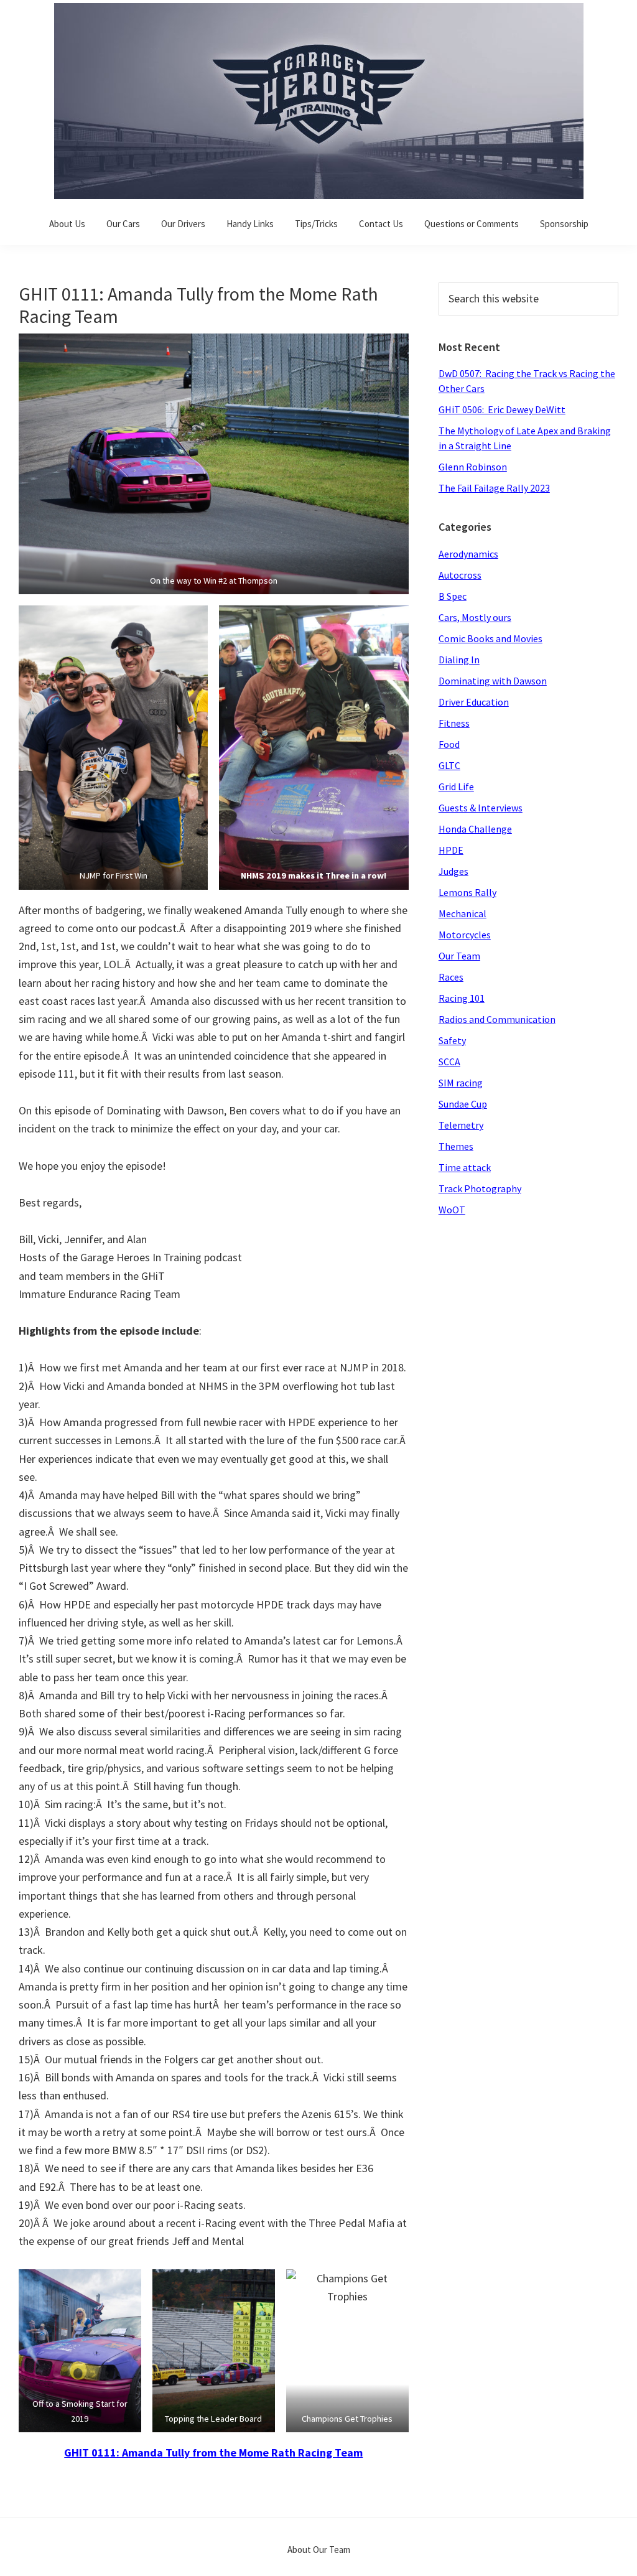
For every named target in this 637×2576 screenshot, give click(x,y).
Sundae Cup (463, 1104)
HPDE (451, 850)
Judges (453, 871)
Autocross (460, 575)
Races (451, 977)
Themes (456, 1146)
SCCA (449, 1062)
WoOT (452, 1210)
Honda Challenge (475, 829)
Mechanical (463, 913)
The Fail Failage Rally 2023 (494, 488)
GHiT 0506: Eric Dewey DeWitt (502, 409)
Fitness (454, 723)
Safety (452, 1040)
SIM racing (461, 1083)
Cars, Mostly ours (475, 617)
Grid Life (456, 786)
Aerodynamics (468, 554)
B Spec (453, 596)
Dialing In (459, 660)
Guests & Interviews (481, 808)
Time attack (465, 1167)
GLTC (449, 765)
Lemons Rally (467, 892)
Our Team (459, 956)
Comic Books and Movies (491, 638)
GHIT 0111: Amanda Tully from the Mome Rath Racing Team (213, 2452)
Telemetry (461, 1125)
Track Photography (480, 1188)
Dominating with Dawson (493, 681)
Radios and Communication (497, 1019)
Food (449, 744)
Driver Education (474, 702)
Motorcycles (465, 935)
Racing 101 (462, 998)
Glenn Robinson (473, 467)
